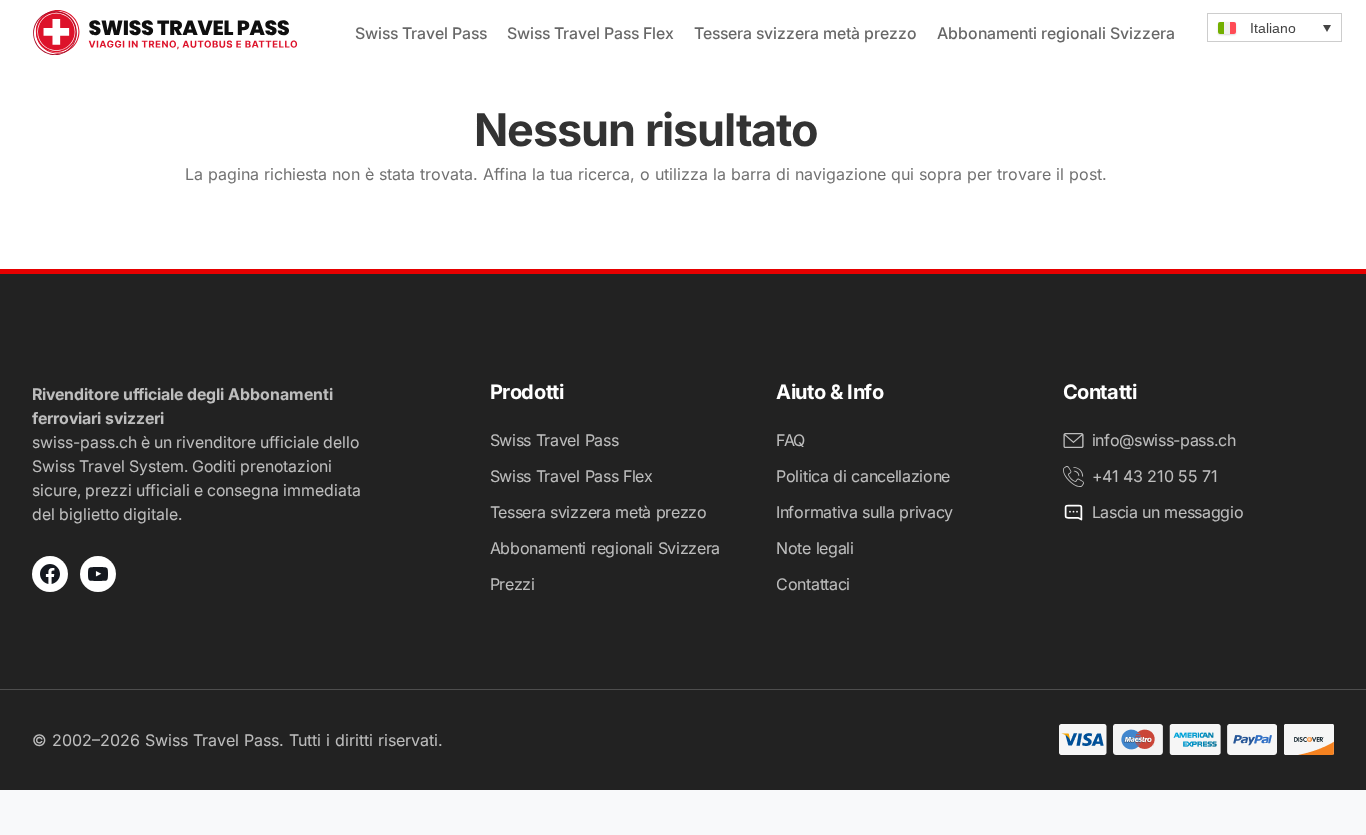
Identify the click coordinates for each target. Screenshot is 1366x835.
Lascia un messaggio (1168, 512)
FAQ (790, 440)
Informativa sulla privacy (864, 512)
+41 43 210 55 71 (1155, 476)
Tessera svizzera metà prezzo (805, 33)
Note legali (814, 548)
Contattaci (813, 584)
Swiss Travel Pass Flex (590, 33)
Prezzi (512, 584)
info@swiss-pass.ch (1164, 440)
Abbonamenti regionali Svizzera (1056, 33)
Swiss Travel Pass (421, 33)
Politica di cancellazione (863, 476)
